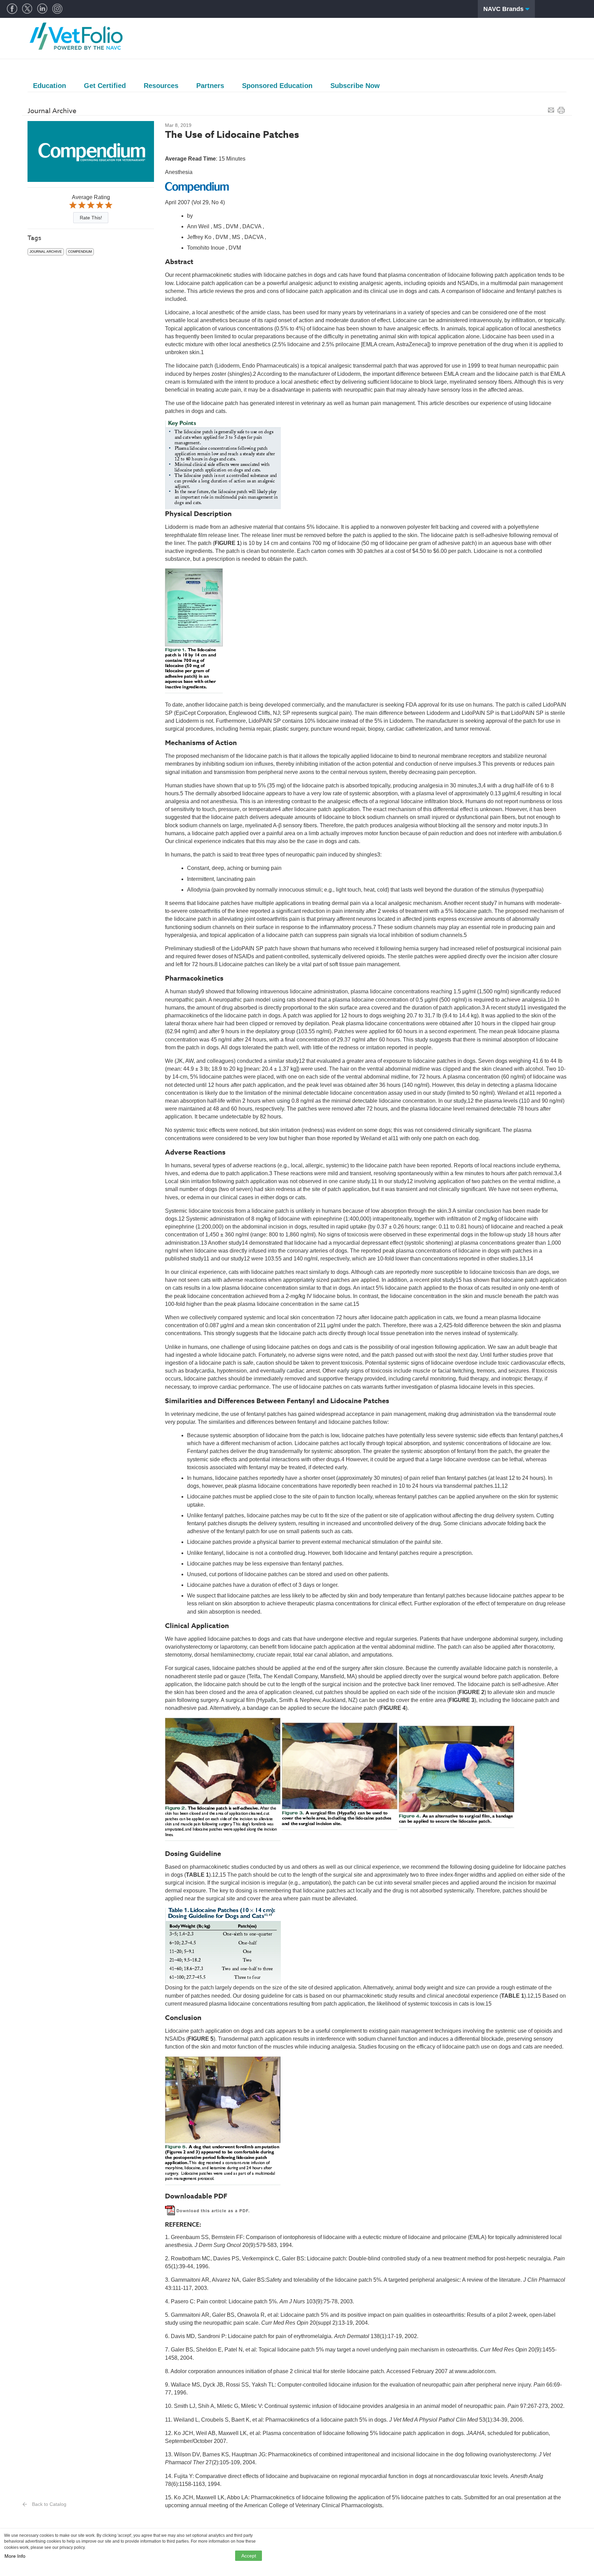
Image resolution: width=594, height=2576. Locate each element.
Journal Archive (46, 252)
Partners (210, 86)
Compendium (80, 252)
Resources (161, 86)
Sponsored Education (277, 86)
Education (49, 86)
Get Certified (105, 86)
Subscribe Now (355, 86)
